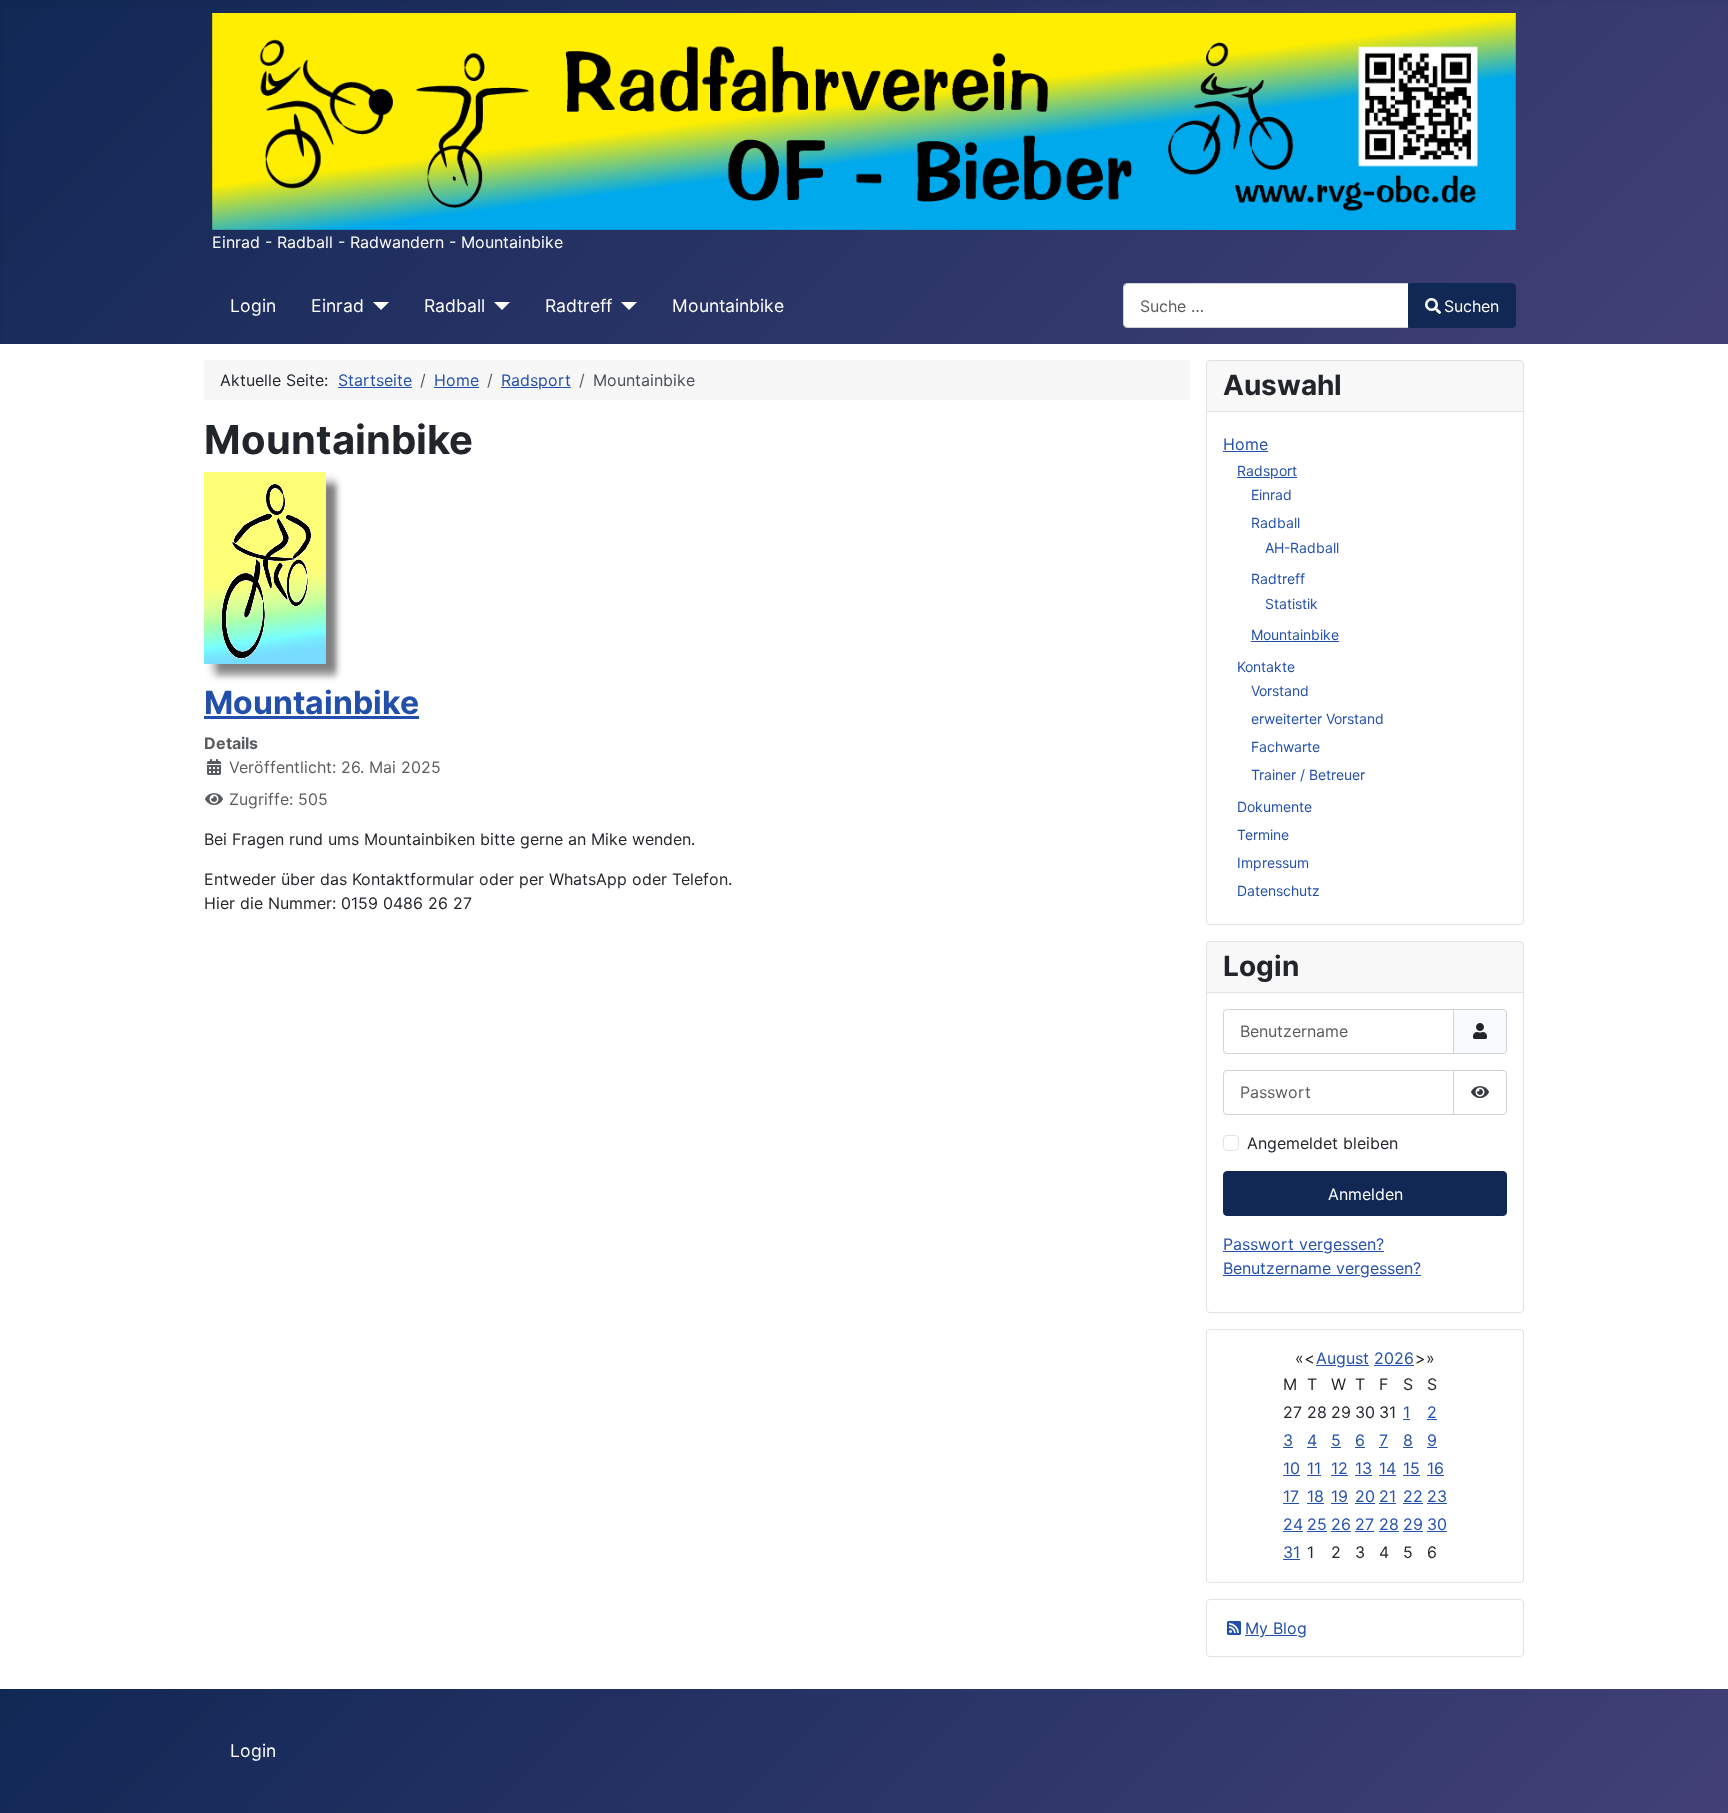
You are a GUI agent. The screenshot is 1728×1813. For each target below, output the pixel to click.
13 (1363, 1468)
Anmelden (1365, 1194)
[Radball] (497, 306)
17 (1291, 1496)
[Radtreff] (624, 306)
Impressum (1273, 862)
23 (1437, 1496)
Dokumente (1274, 806)
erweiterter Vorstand (1317, 718)
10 (1291, 1468)
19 (1339, 1496)
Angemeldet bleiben (1322, 1143)
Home (1245, 444)
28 (1389, 1524)
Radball (454, 305)
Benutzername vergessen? (1322, 1268)
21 (1387, 1496)
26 (1341, 1524)
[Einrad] (376, 306)
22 (1413, 1496)
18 (1315, 1496)
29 (1413, 1524)
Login (253, 305)
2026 (1394, 1358)
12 (1339, 1468)
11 (1314, 1468)
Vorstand (1280, 690)
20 (1365, 1496)
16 (1435, 1468)
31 (1291, 1552)
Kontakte (1266, 666)
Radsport (1267, 470)
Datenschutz (1278, 890)
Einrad (337, 305)
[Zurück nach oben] (1693, 1776)
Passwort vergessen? (1303, 1244)
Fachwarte (1285, 746)
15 (1411, 1468)
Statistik (1291, 603)
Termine (1263, 834)
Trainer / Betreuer (1308, 774)
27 (1364, 1524)
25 (1317, 1524)
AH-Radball (1302, 547)
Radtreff (578, 305)
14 (1387, 1468)
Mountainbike (728, 305)
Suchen (1471, 306)
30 (1437, 1524)
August (1342, 1358)
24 (1293, 1524)
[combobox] (1266, 305)
